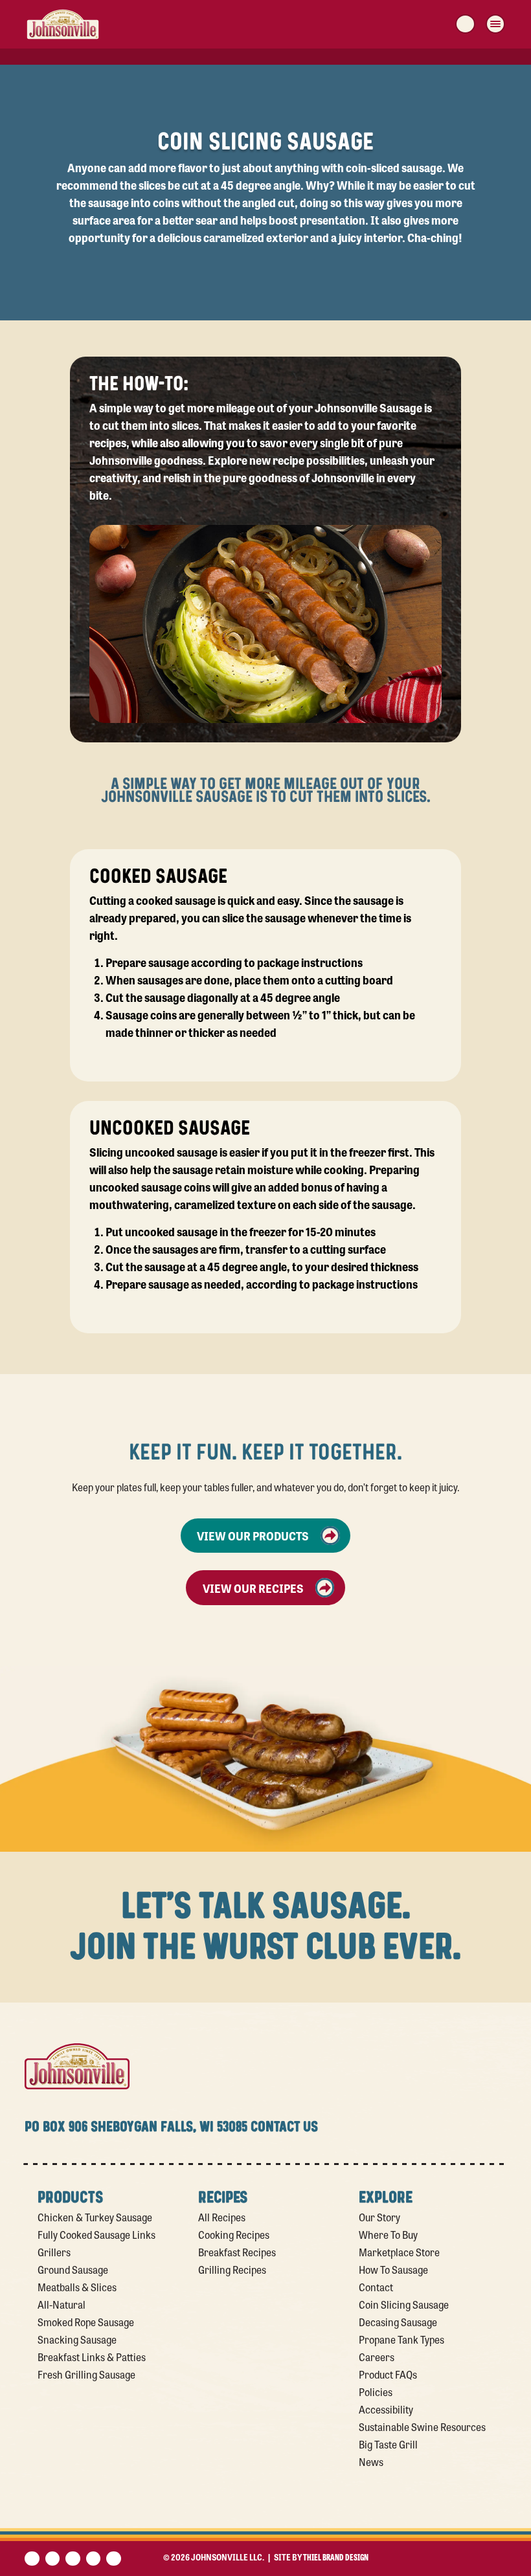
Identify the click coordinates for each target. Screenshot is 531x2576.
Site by (321, 2557)
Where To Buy (388, 2234)
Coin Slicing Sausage (404, 2304)
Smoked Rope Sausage (86, 2322)
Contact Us (284, 2127)
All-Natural (62, 2304)
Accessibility (386, 2409)
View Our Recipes (253, 1588)
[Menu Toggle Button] (495, 24)
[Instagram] (94, 2559)
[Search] (465, 24)
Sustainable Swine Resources (422, 2426)
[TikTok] (114, 2559)
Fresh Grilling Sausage (86, 2374)
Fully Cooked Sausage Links (96, 2234)
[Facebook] (32, 2559)
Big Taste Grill (388, 2444)
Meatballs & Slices (77, 2287)
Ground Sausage (73, 2269)
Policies (376, 2392)
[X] (53, 2559)
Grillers (54, 2252)
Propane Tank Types (401, 2339)
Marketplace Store (399, 2252)
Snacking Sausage (77, 2339)
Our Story (379, 2217)
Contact (376, 2287)
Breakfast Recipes (237, 2252)
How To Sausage (393, 2269)
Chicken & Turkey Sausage (95, 2217)
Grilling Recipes (232, 2269)
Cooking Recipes (234, 2234)
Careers (377, 2357)
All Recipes (222, 2217)
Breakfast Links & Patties (92, 2357)
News (371, 2461)
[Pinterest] (73, 2559)
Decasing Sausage (398, 2322)
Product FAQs (388, 2374)
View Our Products (253, 1535)
